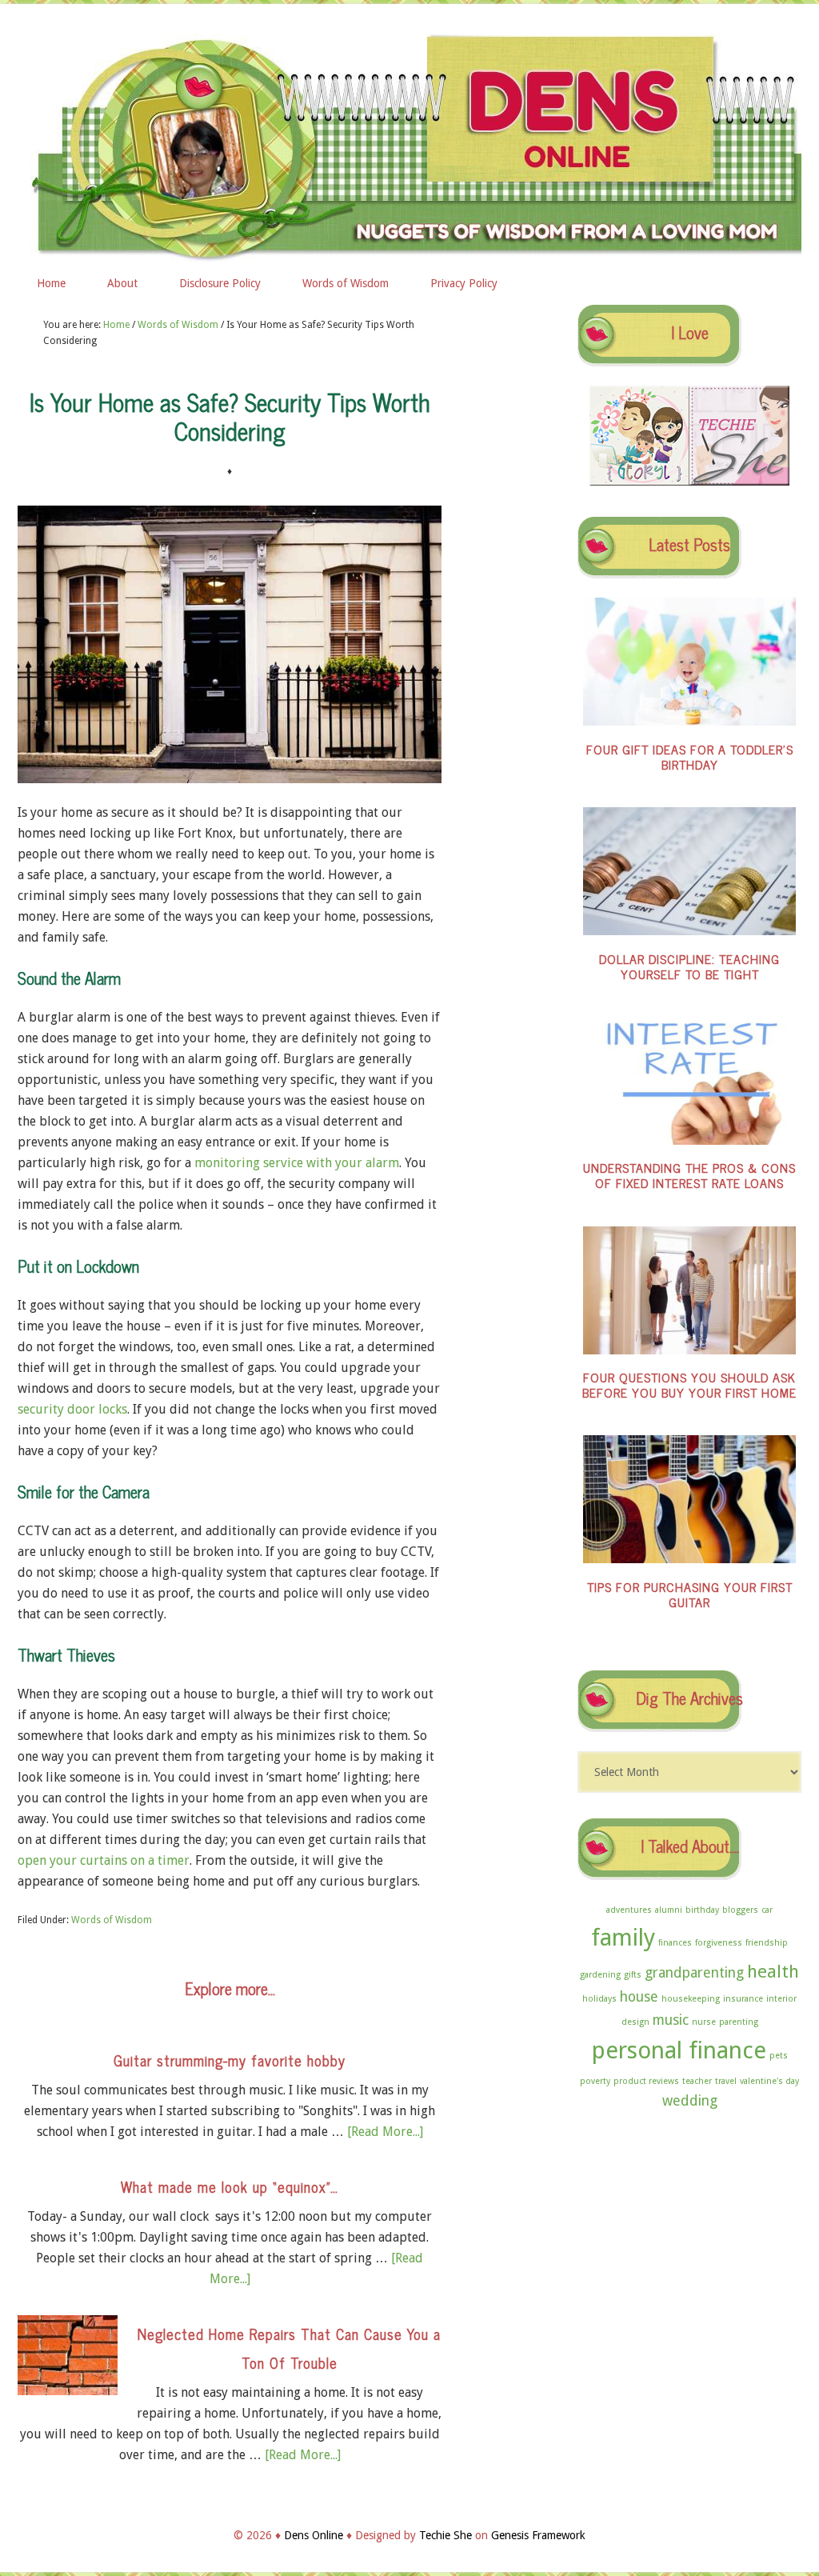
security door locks (72, 1409)
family (623, 1938)
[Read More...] (385, 2132)
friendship (767, 1943)
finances (675, 1943)
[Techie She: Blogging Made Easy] (739, 482)
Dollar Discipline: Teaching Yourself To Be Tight (689, 966)
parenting (739, 2022)
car (767, 1910)
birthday (702, 1910)
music (671, 2020)
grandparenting (694, 1973)
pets (779, 2056)
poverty (595, 2081)
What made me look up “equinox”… (230, 2186)
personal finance (679, 2050)
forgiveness (719, 1943)
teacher (697, 2081)
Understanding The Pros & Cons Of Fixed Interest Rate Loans (689, 1175)
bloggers (740, 1910)
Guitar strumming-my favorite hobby (230, 2060)
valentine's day (769, 2081)
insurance (743, 1999)
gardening (600, 1975)
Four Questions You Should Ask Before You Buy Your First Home (689, 1384)
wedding (690, 2101)
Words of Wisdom (112, 1920)
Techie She (445, 2535)
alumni (669, 1910)
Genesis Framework (538, 2535)
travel (726, 2081)
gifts (633, 1975)
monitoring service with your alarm (297, 1163)
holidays (599, 1999)
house (639, 1997)
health (773, 1971)
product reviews (646, 2081)
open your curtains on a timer (104, 1860)
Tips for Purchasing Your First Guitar (690, 1594)
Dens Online (409, 142)
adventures (629, 1910)
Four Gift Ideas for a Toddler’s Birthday (690, 756)
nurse (704, 2022)
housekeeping (691, 1999)
